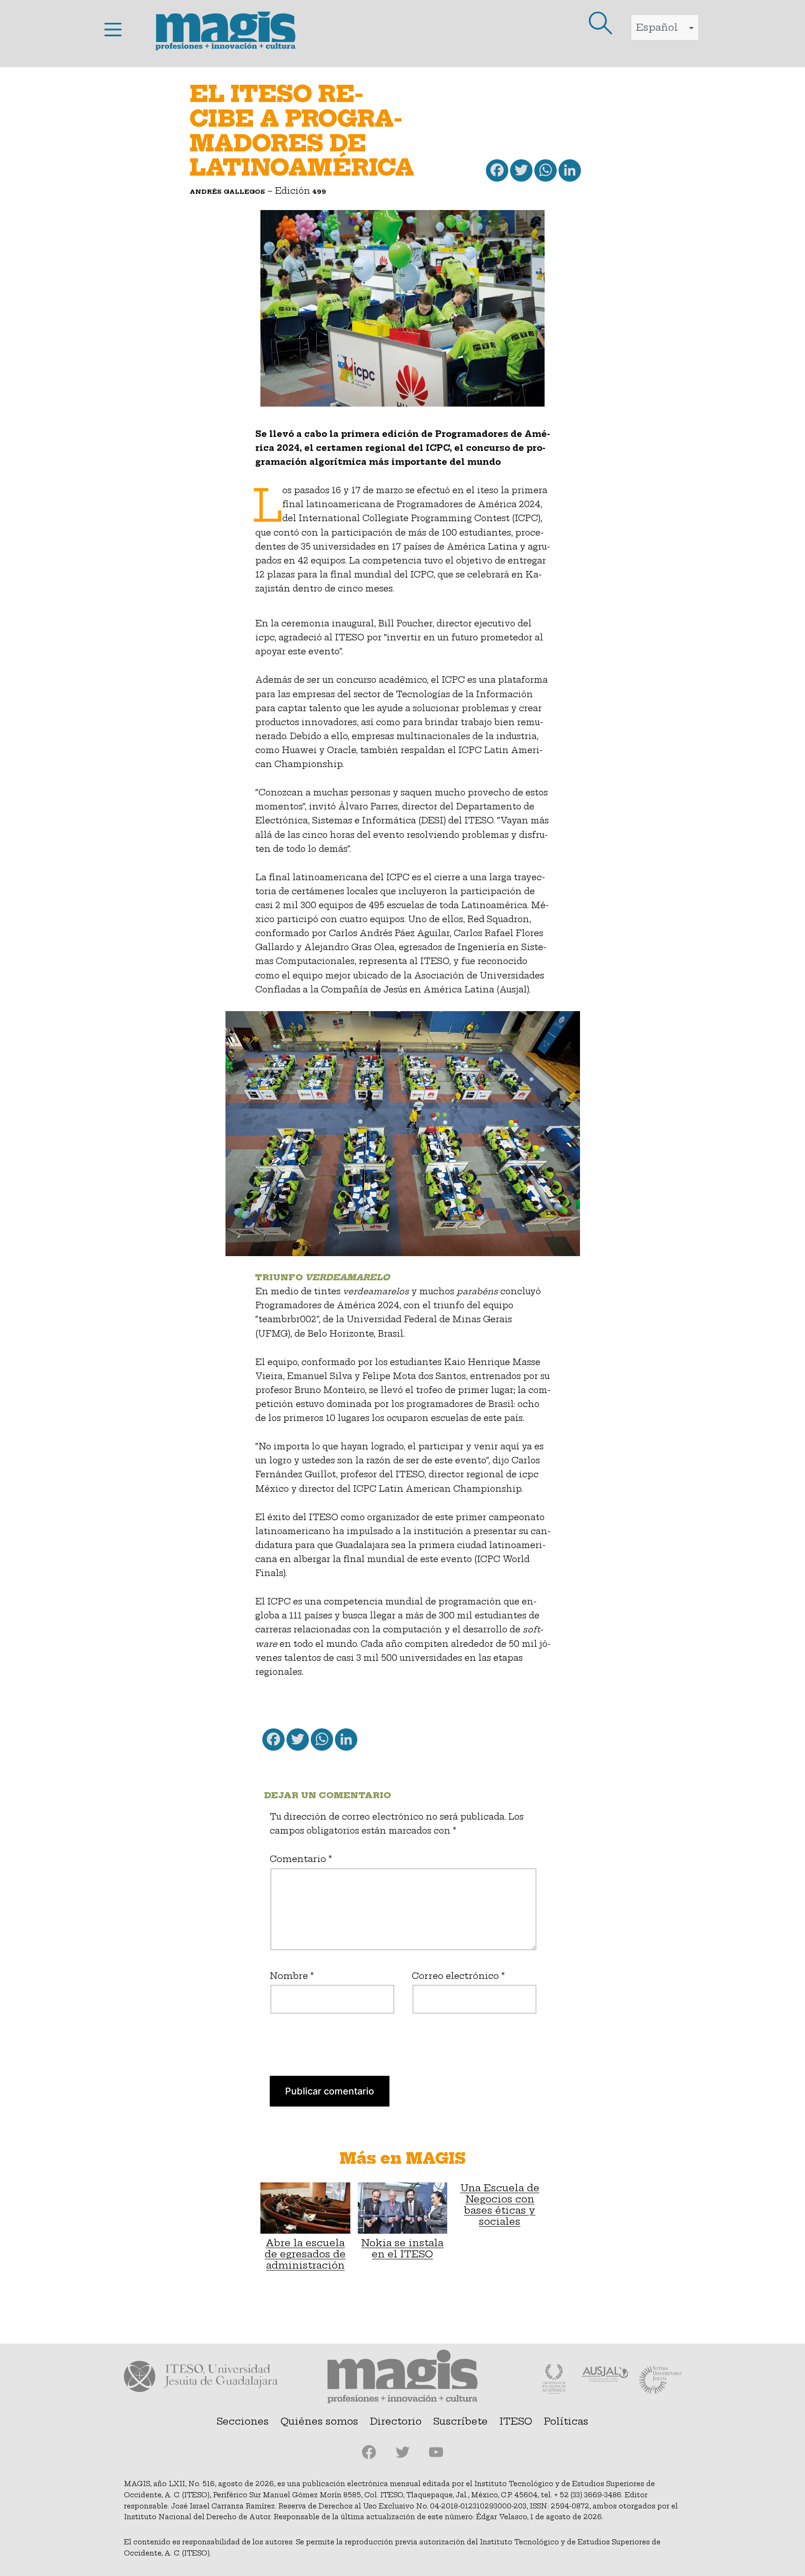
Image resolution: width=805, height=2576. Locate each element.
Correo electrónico (458, 1976)
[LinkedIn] (569, 173)
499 (319, 191)
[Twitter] (520, 173)
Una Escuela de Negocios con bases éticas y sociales (500, 2205)
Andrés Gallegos (227, 191)
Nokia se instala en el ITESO (402, 2248)
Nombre (292, 1976)
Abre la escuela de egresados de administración (305, 2254)
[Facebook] (496, 173)
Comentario (301, 1859)
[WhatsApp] (545, 173)
